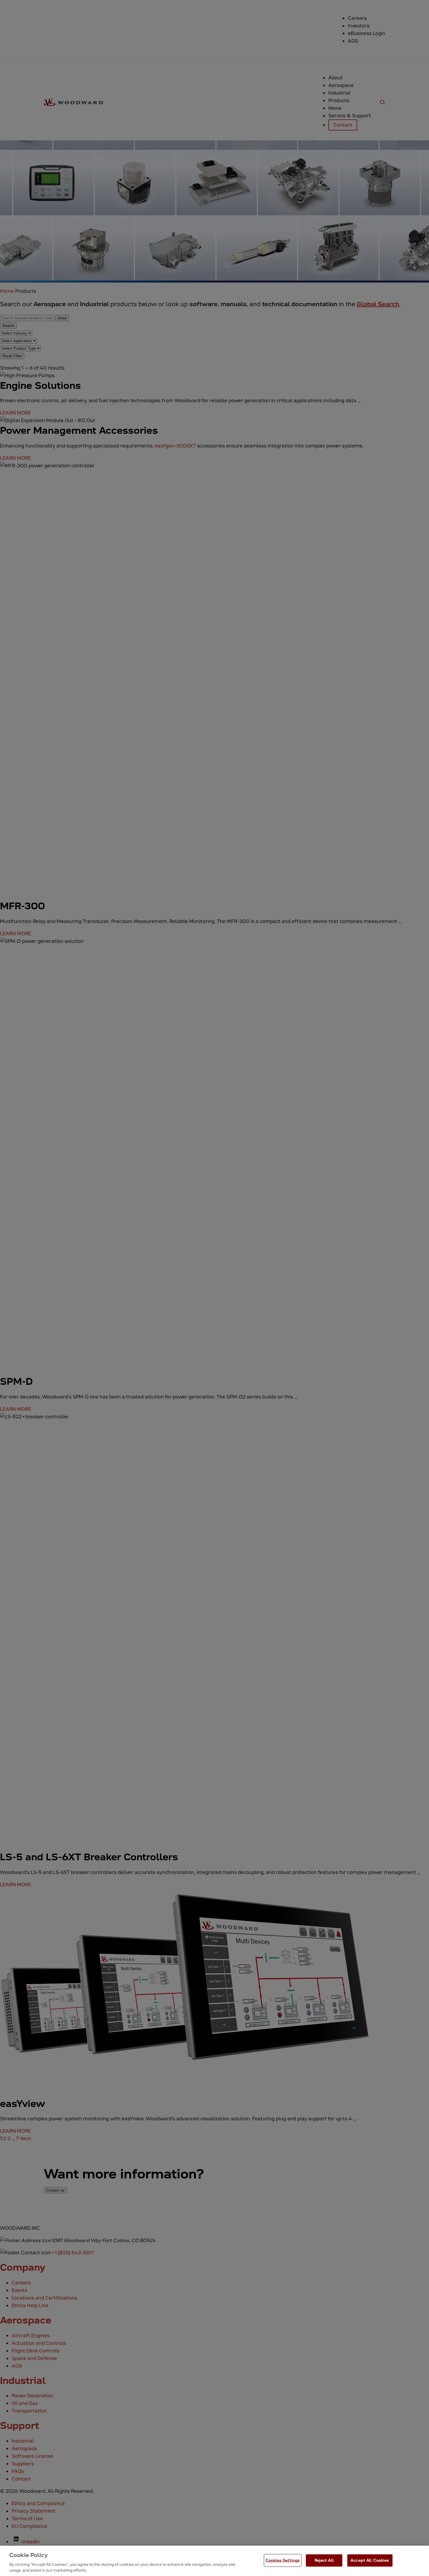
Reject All (324, 2560)
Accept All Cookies (370, 2560)
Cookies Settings (283, 2560)
